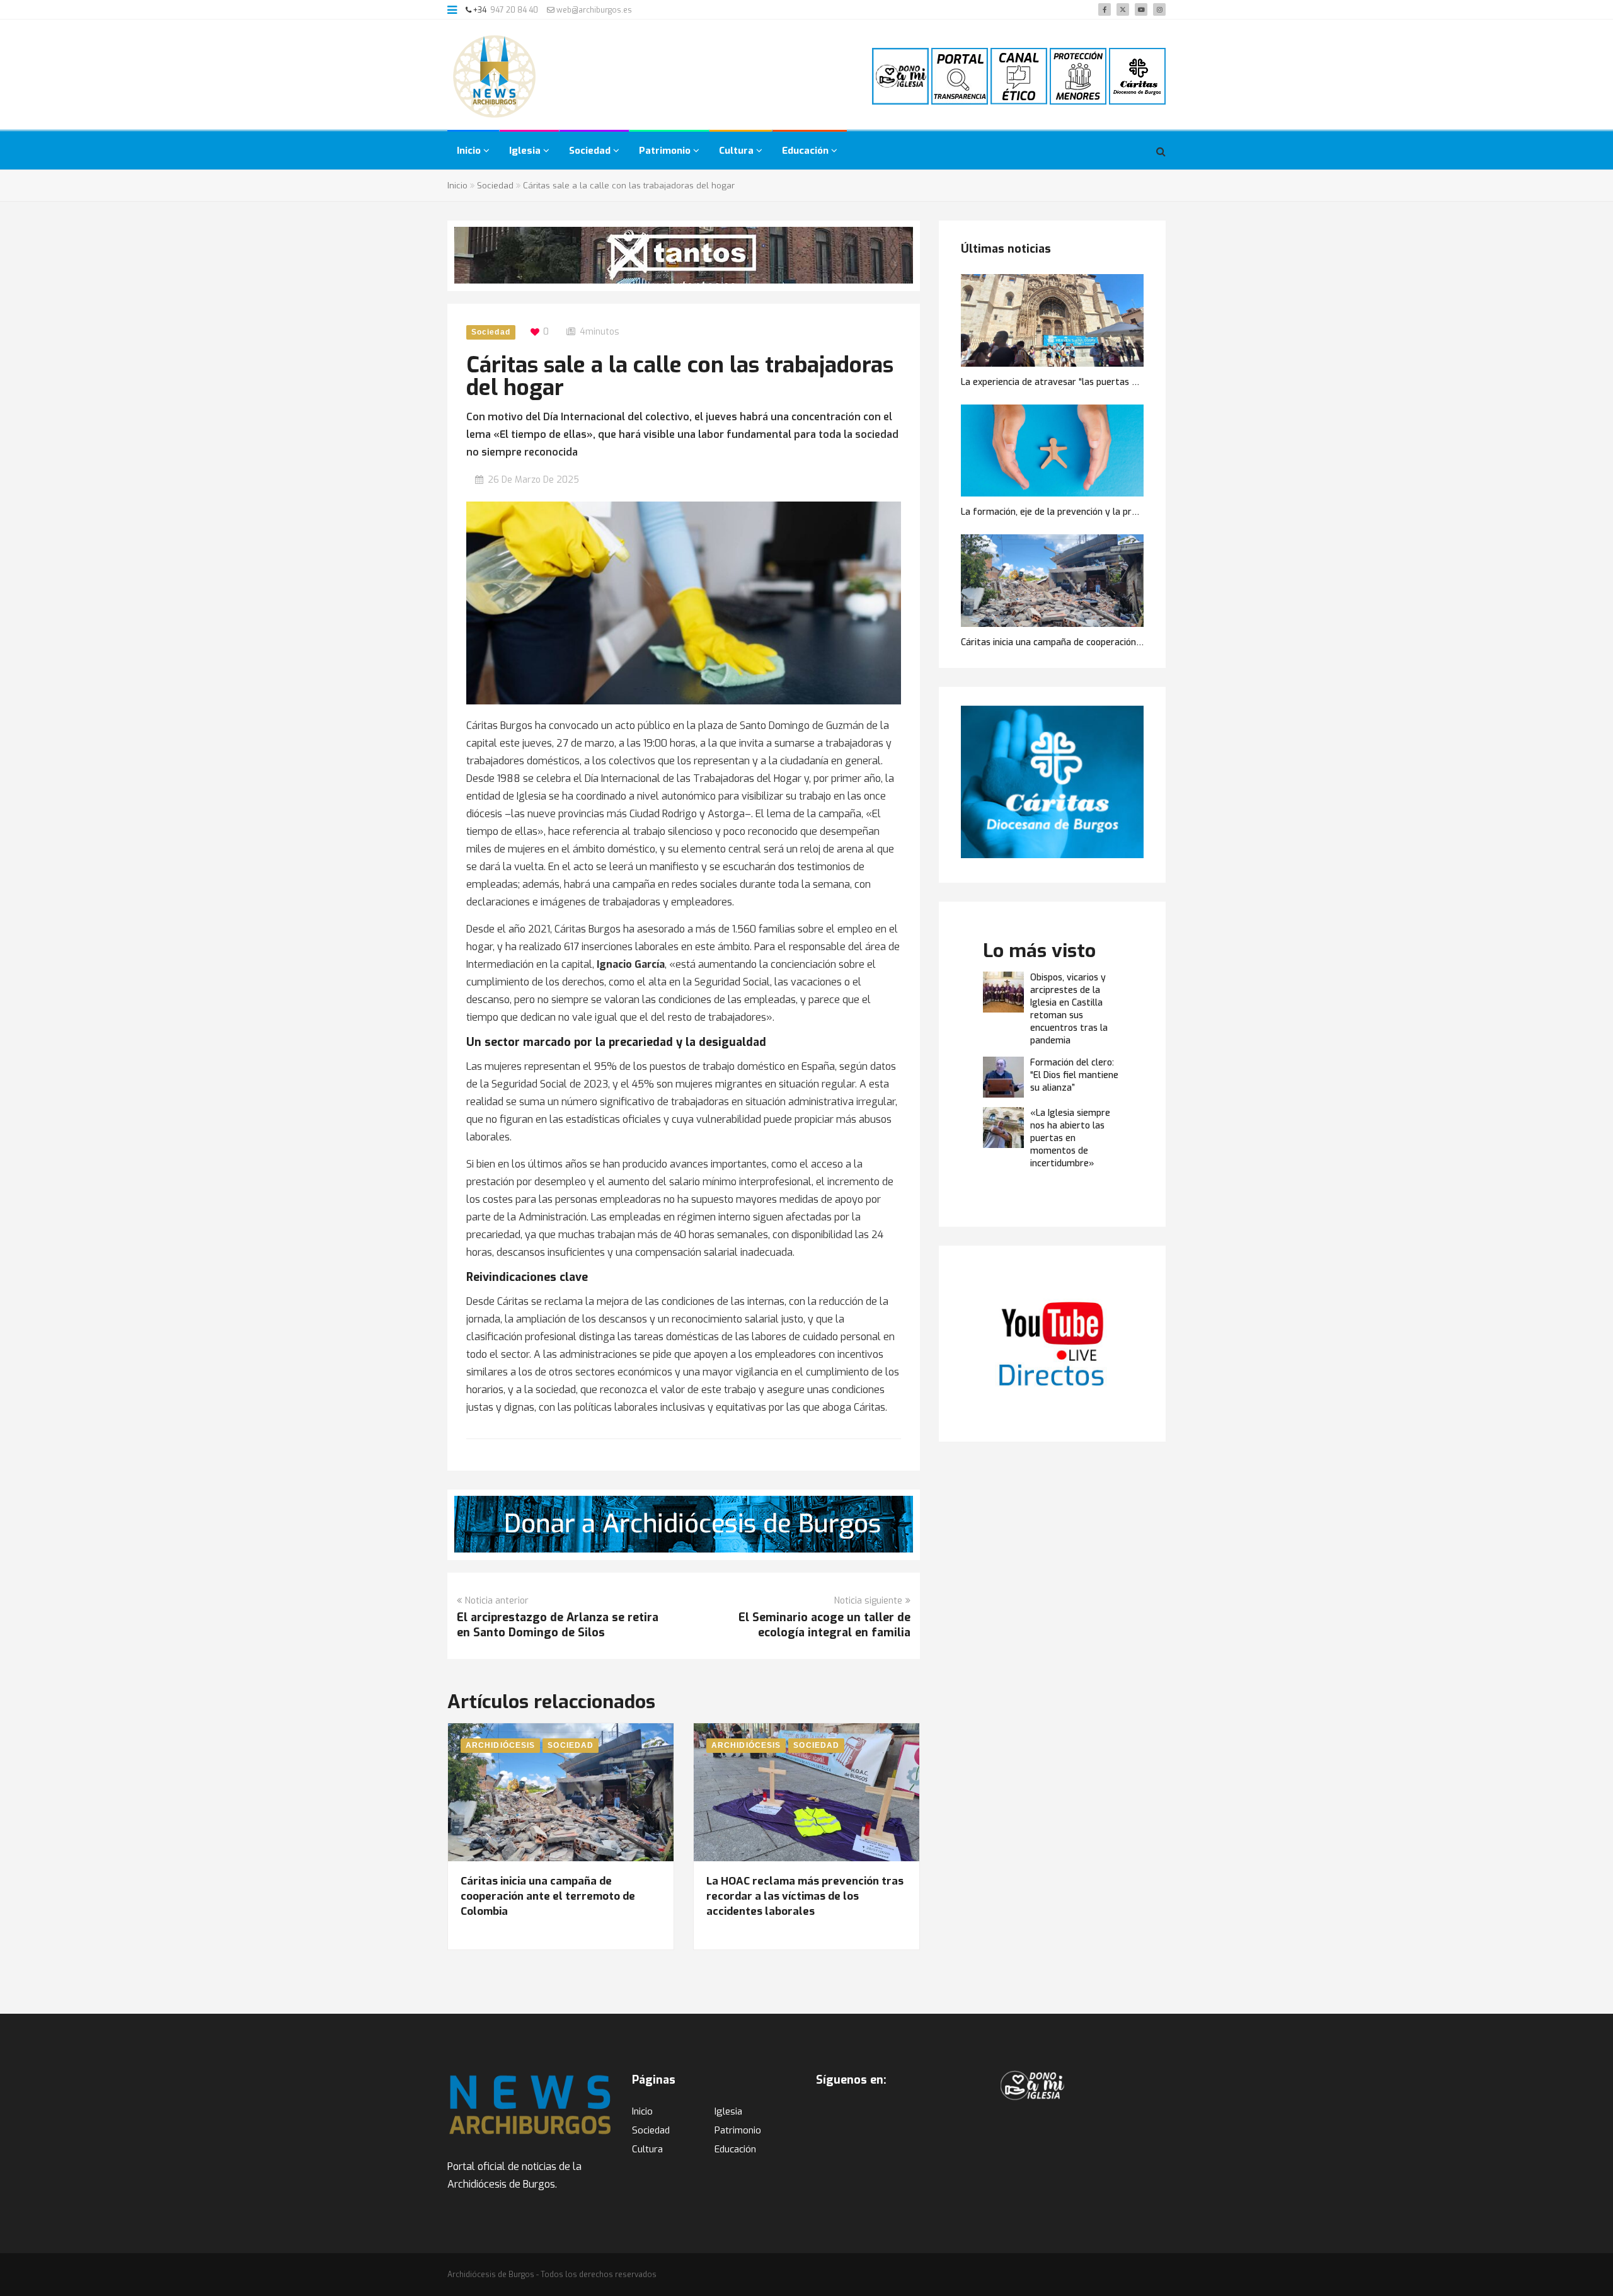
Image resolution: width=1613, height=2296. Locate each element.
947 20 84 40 (514, 10)
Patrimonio (666, 151)
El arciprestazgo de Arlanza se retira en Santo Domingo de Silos (558, 1625)
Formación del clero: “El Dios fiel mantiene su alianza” (1074, 1075)
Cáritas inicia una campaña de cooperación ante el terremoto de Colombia (548, 1896)
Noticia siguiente (868, 1601)
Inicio (470, 151)
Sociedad (591, 151)
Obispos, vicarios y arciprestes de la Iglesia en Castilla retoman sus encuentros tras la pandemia (1069, 1009)
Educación (806, 151)
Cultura (738, 151)
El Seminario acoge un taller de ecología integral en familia (824, 1625)
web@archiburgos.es (593, 10)
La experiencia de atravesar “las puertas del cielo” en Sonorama (1094, 382)
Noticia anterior (497, 1601)
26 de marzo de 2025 (533, 480)
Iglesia (526, 151)
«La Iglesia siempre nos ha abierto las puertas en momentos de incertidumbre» (1070, 1138)
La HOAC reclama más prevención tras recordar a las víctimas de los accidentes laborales (805, 1896)
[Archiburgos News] (495, 76)
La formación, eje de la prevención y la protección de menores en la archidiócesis (1128, 512)
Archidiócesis (500, 1745)
